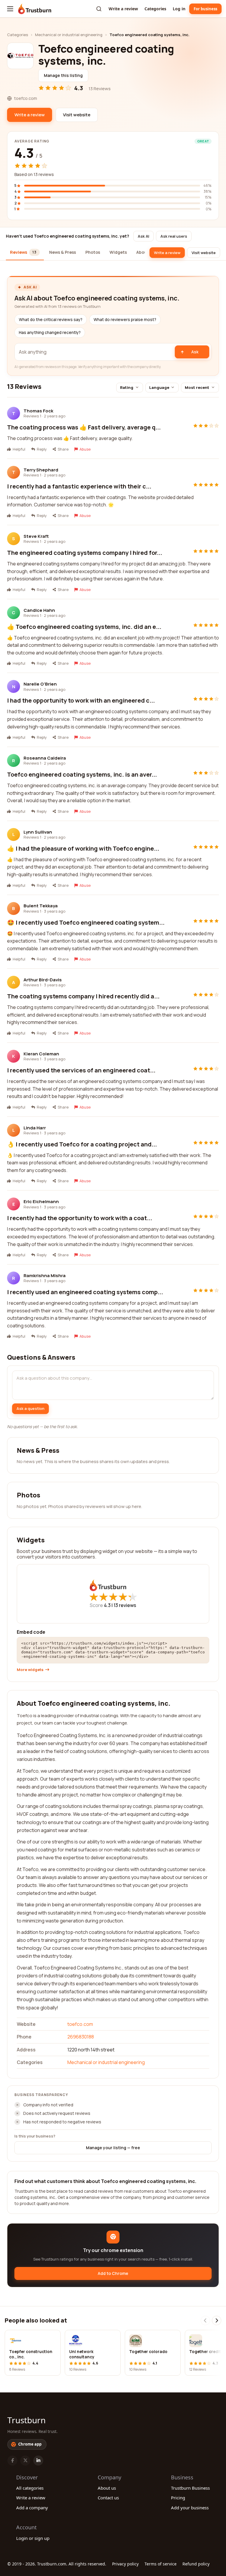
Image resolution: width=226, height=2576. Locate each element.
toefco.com (80, 2024)
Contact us (108, 2498)
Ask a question (30, 1408)
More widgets (30, 1670)
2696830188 (81, 2037)
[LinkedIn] (38, 2461)
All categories (30, 2488)
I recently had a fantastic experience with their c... (79, 486)
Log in (179, 9)
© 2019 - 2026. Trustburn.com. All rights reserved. (57, 2564)
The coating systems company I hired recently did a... (83, 996)
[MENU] (10, 9)
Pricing (178, 2498)
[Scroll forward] (217, 2320)
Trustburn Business (190, 2488)
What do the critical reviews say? (51, 320)
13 (125, 1605)
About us (107, 2488)
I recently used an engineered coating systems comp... (85, 1292)
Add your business (190, 2508)
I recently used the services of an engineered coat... (81, 1070)
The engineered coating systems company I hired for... (85, 553)
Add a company (32, 2508)
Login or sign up (33, 2538)
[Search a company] (99, 9)
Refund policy (196, 2564)
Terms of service (161, 2564)
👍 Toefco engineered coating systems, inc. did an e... (84, 627)
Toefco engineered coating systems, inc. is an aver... (82, 774)
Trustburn (26, 2420)
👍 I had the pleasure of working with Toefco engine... (83, 848)
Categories (155, 9)
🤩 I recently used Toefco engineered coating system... (86, 922)
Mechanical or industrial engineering (69, 35)
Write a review (123, 9)
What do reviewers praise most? (125, 320)
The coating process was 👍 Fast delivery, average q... (84, 427)
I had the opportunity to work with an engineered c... (81, 700)
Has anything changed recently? (50, 333)
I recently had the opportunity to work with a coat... (80, 1218)
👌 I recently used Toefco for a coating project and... (82, 1144)
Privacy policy (125, 2564)
